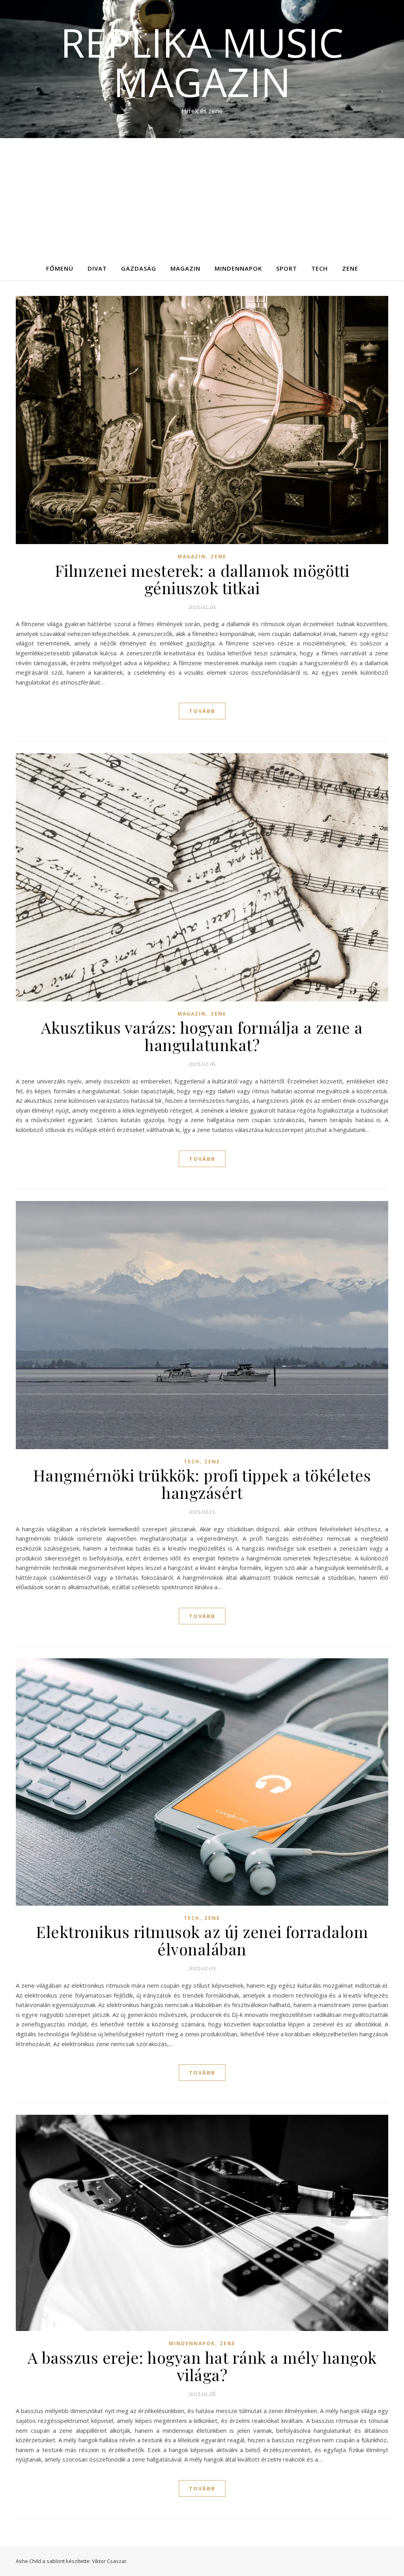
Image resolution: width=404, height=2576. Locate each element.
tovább (202, 711)
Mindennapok (238, 268)
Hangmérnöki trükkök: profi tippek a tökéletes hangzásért (202, 1484)
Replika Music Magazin (202, 62)
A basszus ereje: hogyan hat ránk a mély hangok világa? (202, 2366)
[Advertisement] (202, 197)
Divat (97, 268)
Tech (320, 268)
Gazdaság (139, 268)
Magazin (185, 268)
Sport (287, 268)
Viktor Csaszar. (110, 2561)
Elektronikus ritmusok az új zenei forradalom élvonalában (202, 1940)
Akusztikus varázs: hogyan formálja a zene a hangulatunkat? (202, 1036)
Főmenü (60, 268)
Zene (350, 268)
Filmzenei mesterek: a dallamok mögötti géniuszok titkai (202, 579)
